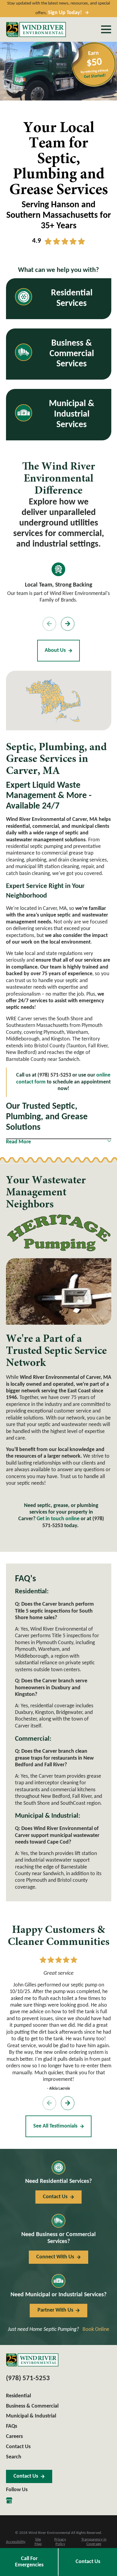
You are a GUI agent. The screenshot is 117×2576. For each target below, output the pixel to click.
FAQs (12, 2426)
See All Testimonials (55, 2126)
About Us (55, 650)
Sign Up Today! (65, 13)
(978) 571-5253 (28, 2379)
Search (14, 2457)
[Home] (36, 29)
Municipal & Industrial (31, 2416)
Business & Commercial (32, 2406)
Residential (18, 2396)
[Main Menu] (106, 29)
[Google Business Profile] (9, 2500)
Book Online (96, 2329)
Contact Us (88, 2562)
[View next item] (68, 624)
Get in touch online (58, 1519)
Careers (14, 2437)
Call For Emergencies (29, 2562)
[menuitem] (16, 2542)
